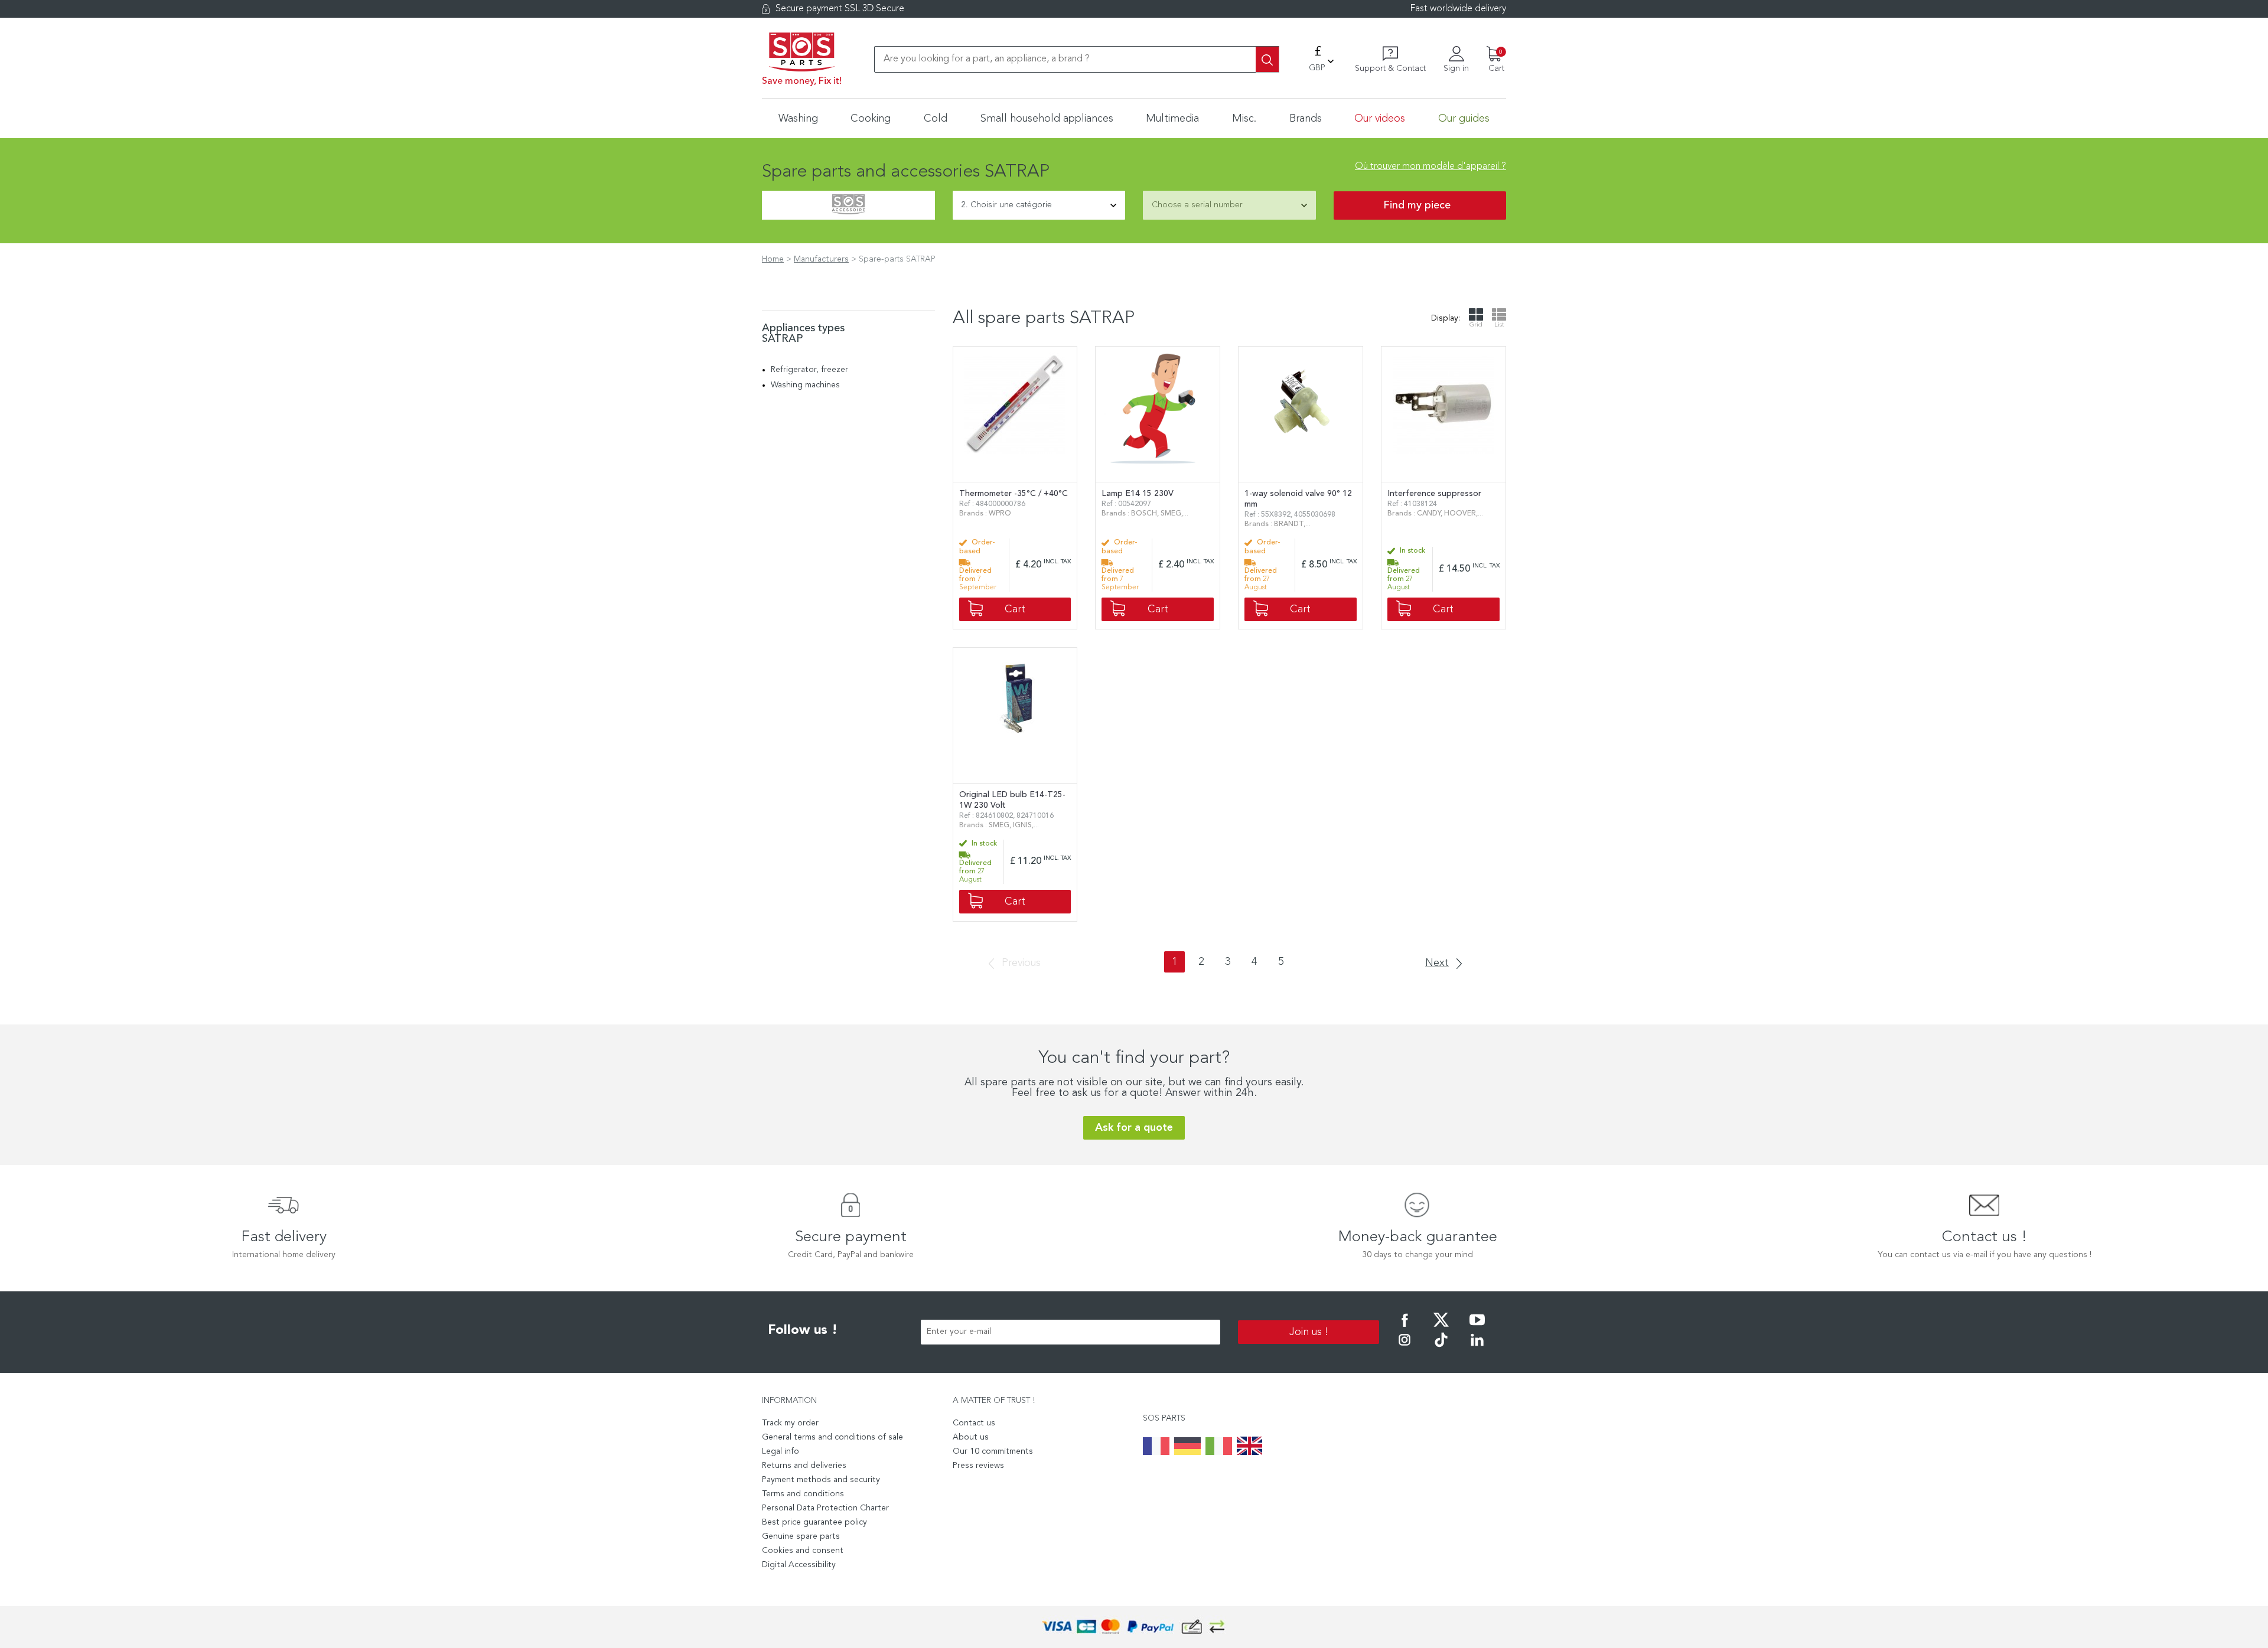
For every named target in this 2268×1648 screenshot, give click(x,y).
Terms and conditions (803, 1494)
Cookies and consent (803, 1551)
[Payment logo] (1134, 1627)
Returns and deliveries (804, 1466)
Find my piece (1417, 205)
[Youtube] (1477, 1328)
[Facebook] (1405, 1328)
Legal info (781, 1451)
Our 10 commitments (993, 1451)
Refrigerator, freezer (809, 370)
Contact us (974, 1423)
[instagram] (1405, 1348)
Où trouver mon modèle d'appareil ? (1430, 167)
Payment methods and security (821, 1480)
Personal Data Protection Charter (825, 1508)
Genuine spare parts (801, 1536)
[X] (1441, 1328)
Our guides (1464, 119)
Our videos (1380, 119)
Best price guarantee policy (814, 1522)
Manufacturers (821, 259)
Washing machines (805, 385)
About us (971, 1437)
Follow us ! (803, 1330)
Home (773, 259)
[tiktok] (1441, 1348)
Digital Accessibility (799, 1565)
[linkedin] (1477, 1348)
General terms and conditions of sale (832, 1437)
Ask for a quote (1134, 1128)
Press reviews (978, 1466)
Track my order (790, 1423)
